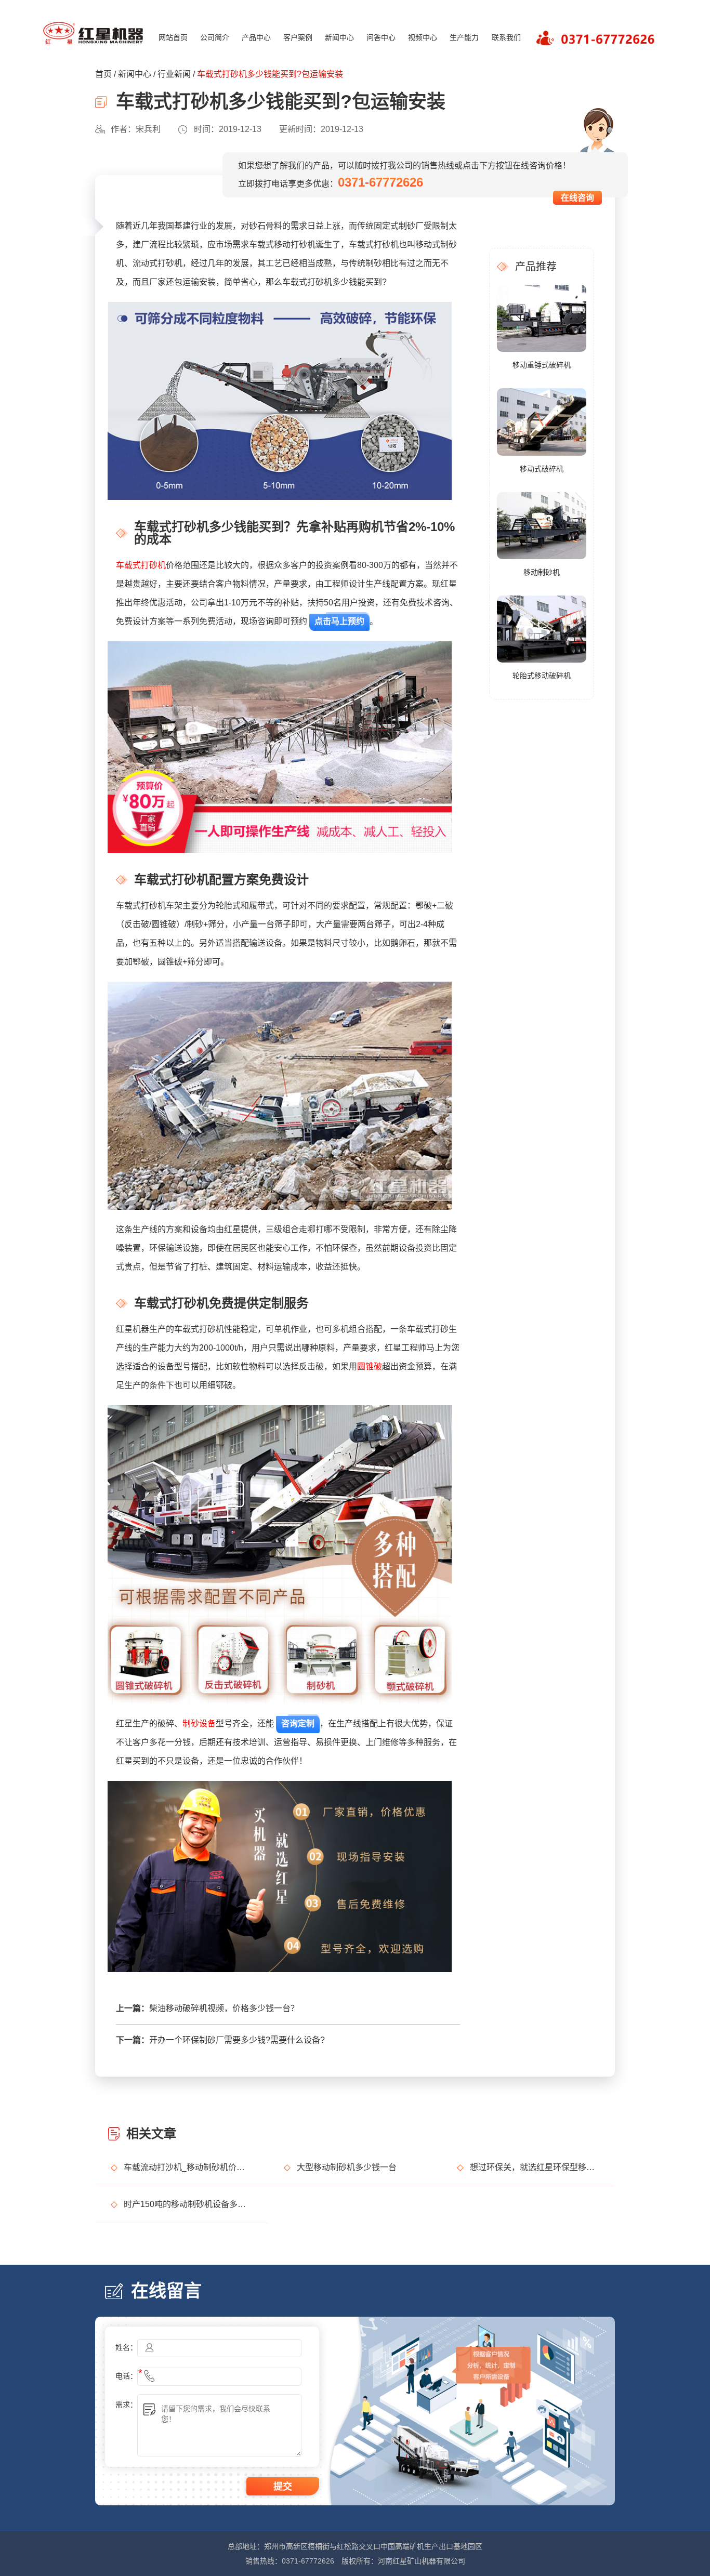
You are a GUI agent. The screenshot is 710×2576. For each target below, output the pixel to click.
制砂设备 (199, 1723)
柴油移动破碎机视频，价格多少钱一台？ (224, 2008)
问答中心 (381, 37)
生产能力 (464, 37)
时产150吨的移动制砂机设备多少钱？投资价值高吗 (188, 2204)
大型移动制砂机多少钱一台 (347, 2167)
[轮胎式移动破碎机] (542, 628)
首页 (103, 74)
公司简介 (215, 37)
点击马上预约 (339, 621)
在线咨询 (577, 198)
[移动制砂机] (542, 525)
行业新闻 (174, 74)
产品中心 (256, 37)
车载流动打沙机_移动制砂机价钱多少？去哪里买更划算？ (188, 2167)
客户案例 (298, 37)
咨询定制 (298, 1723)
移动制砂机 (542, 572)
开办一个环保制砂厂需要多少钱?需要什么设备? (237, 2040)
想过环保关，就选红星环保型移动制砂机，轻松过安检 (534, 2167)
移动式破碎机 (542, 469)
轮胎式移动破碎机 (542, 676)
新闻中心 (339, 37)
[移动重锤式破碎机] (542, 318)
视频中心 (423, 37)
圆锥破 (370, 1366)
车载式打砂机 (141, 565)
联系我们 (506, 37)
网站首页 (173, 37)
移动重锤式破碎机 (542, 365)
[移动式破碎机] (542, 421)
